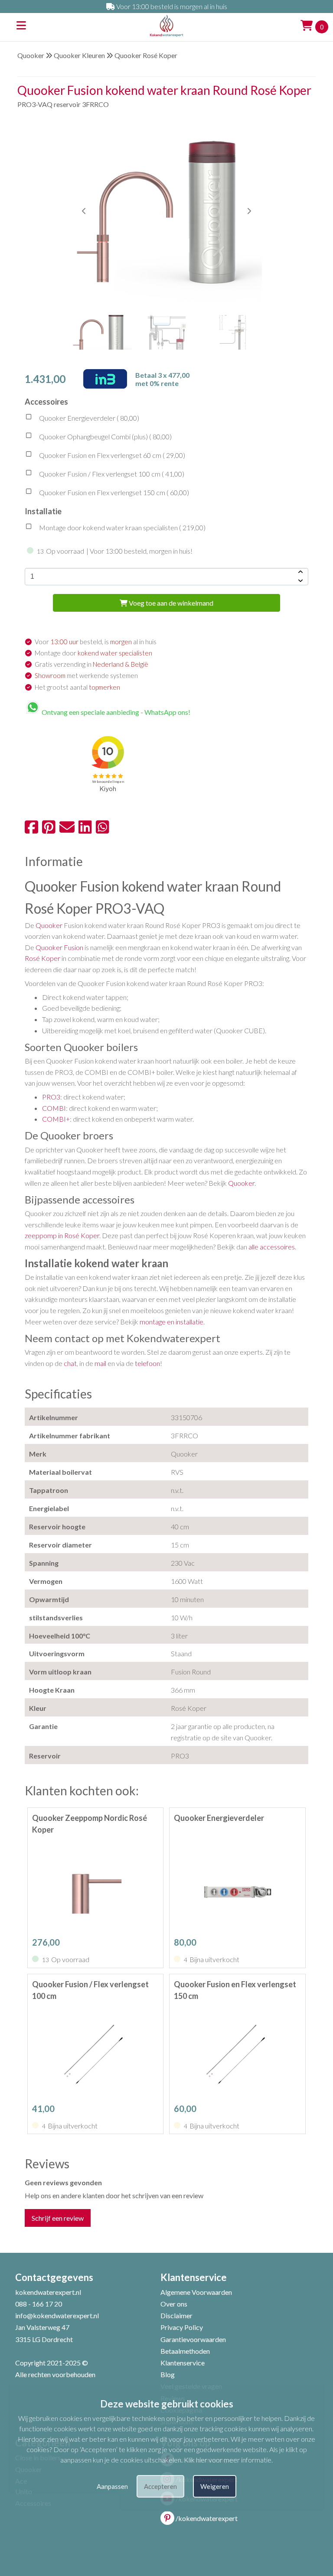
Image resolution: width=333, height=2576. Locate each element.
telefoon (147, 1363)
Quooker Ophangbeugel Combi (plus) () (105, 436)
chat (70, 1363)
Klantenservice (183, 2363)
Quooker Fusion (59, 947)
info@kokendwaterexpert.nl (57, 2315)
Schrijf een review (58, 2218)
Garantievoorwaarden (193, 2339)
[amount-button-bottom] (300, 581)
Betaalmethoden (185, 2351)
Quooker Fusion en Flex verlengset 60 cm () (111, 455)
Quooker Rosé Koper (146, 55)
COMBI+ (56, 1119)
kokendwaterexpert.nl (48, 2292)
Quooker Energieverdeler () (88, 418)
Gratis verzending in (91, 664)
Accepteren (160, 2486)
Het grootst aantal (77, 687)
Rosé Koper (42, 958)
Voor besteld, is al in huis (96, 642)
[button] (249, 211)
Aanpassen (112, 2486)
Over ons (174, 2304)
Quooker (31, 55)
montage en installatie (171, 1322)
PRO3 (51, 1097)
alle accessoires (272, 1247)
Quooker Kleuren (79, 55)
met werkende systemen (86, 675)
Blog (168, 2374)
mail (100, 1363)
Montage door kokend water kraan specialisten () (122, 527)
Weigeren (215, 2486)
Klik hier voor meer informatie (228, 2460)
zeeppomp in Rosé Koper (62, 1235)
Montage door (93, 653)
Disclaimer (176, 2315)
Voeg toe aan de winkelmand (170, 603)
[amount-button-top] (300, 572)
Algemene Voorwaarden (196, 2292)
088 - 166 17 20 (39, 2304)
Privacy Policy (182, 2327)
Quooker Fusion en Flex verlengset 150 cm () (113, 492)
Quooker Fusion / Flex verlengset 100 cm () (111, 474)
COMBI (54, 1108)
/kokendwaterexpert (207, 2518)
